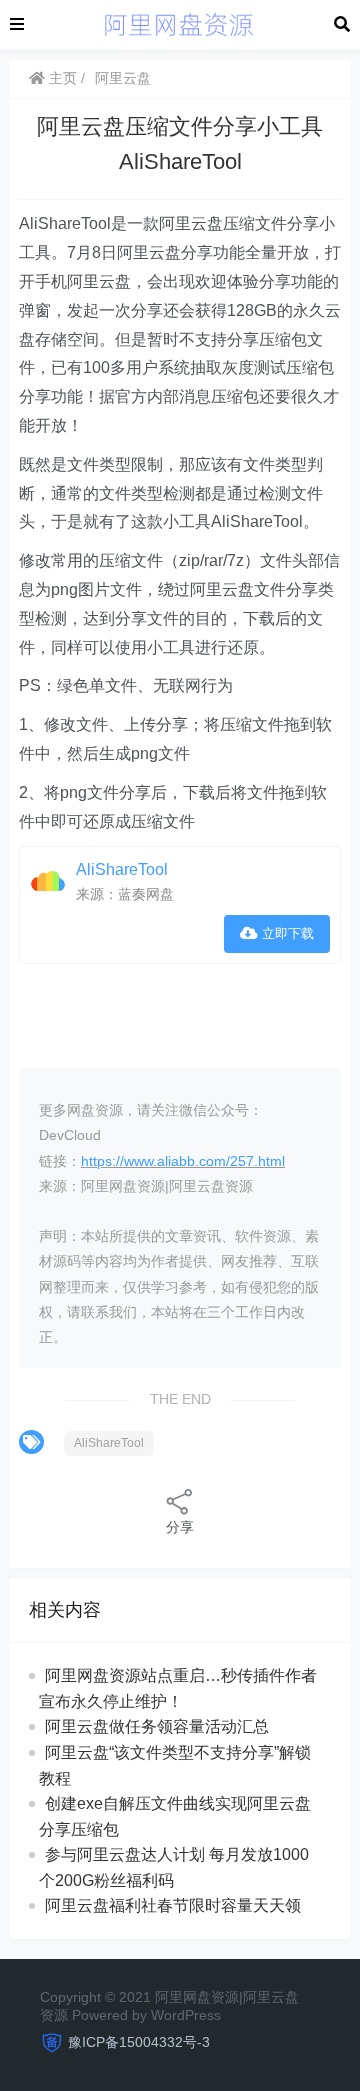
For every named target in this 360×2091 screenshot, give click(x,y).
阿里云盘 (123, 78)
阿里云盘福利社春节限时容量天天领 (173, 1905)
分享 (180, 1527)
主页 (61, 78)
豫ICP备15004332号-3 (139, 2042)
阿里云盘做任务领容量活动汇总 (157, 1726)
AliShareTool (122, 869)
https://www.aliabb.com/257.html (183, 1161)
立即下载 (286, 933)
